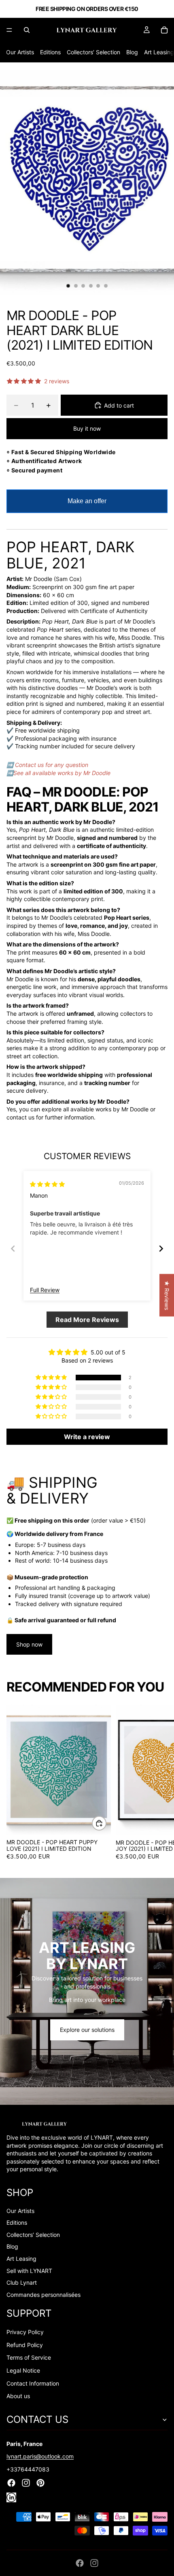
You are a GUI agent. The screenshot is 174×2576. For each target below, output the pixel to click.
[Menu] (9, 30)
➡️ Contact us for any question (47, 765)
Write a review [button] (87, 1437)
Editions (50, 52)
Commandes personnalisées (43, 2295)
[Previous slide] (13, 1248)
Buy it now (87, 428)
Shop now (29, 1644)
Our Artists (20, 52)
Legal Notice (23, 2370)
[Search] (27, 30)
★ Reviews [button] (167, 1295)
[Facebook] (80, 2563)
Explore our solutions (87, 2030)
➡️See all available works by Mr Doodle (58, 773)
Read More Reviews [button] (87, 1320)
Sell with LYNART (29, 2271)
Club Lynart (22, 2282)
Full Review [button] (45, 1290)
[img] (47, 1184)
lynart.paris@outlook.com (40, 2456)
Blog (132, 52)
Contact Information (33, 2383)
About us (18, 2396)
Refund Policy (25, 2345)
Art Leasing (159, 52)
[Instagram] (94, 2563)
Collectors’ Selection (93, 52)
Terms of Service (29, 2357)
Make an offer (87, 505)
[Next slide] (161, 1248)
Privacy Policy (25, 2332)
